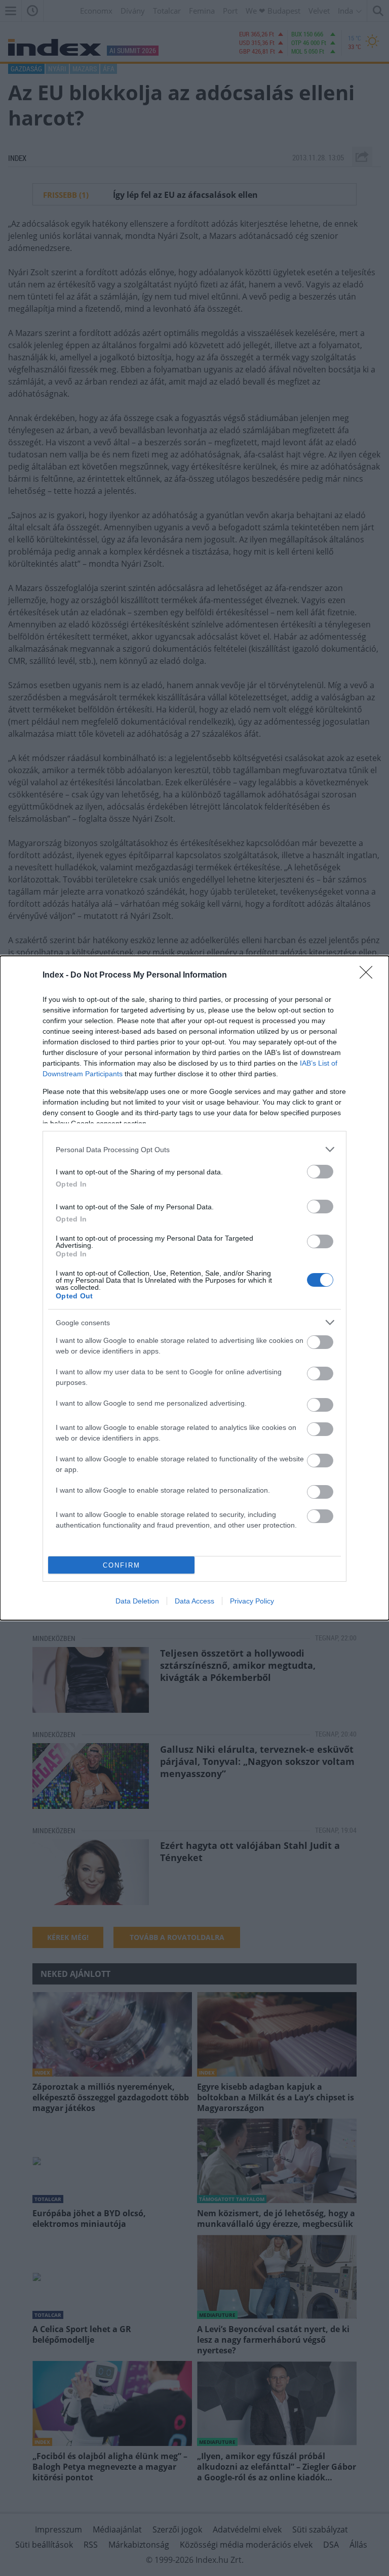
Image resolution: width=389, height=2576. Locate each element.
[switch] (320, 1172)
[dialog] (194, 1288)
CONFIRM (122, 1565)
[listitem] (194, 1149)
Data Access (194, 1601)
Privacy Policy (252, 1601)
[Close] (369, 976)
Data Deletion (137, 1601)
